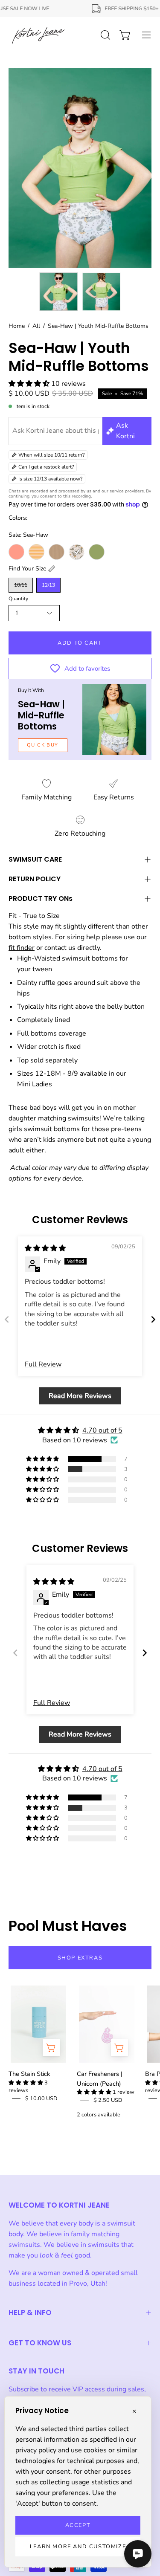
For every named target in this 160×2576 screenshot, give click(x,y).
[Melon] (16, 552)
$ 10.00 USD (41, 2098)
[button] (30, 384)
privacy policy (36, 2450)
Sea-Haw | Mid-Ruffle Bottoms (41, 715)
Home (17, 326)
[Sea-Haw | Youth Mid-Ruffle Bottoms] (58, 292)
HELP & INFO (30, 2313)
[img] (45, 1248)
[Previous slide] (7, 1319)
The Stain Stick (29, 2074)
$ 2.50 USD (108, 2100)
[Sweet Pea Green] (97, 552)
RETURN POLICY (35, 879)
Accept (78, 2525)
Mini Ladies (35, 1084)
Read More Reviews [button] (80, 1396)
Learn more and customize (78, 2547)
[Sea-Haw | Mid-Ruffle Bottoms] (114, 720)
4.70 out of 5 (102, 1430)
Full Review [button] (43, 1364)
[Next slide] (153, 1319)
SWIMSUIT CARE (35, 859)
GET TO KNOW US (40, 2343)
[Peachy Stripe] (36, 552)
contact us (60, 948)
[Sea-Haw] (77, 552)
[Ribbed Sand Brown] (57, 552)
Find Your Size (27, 569)
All (36, 326)
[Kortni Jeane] (38, 35)
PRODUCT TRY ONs (41, 899)
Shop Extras (80, 1958)
